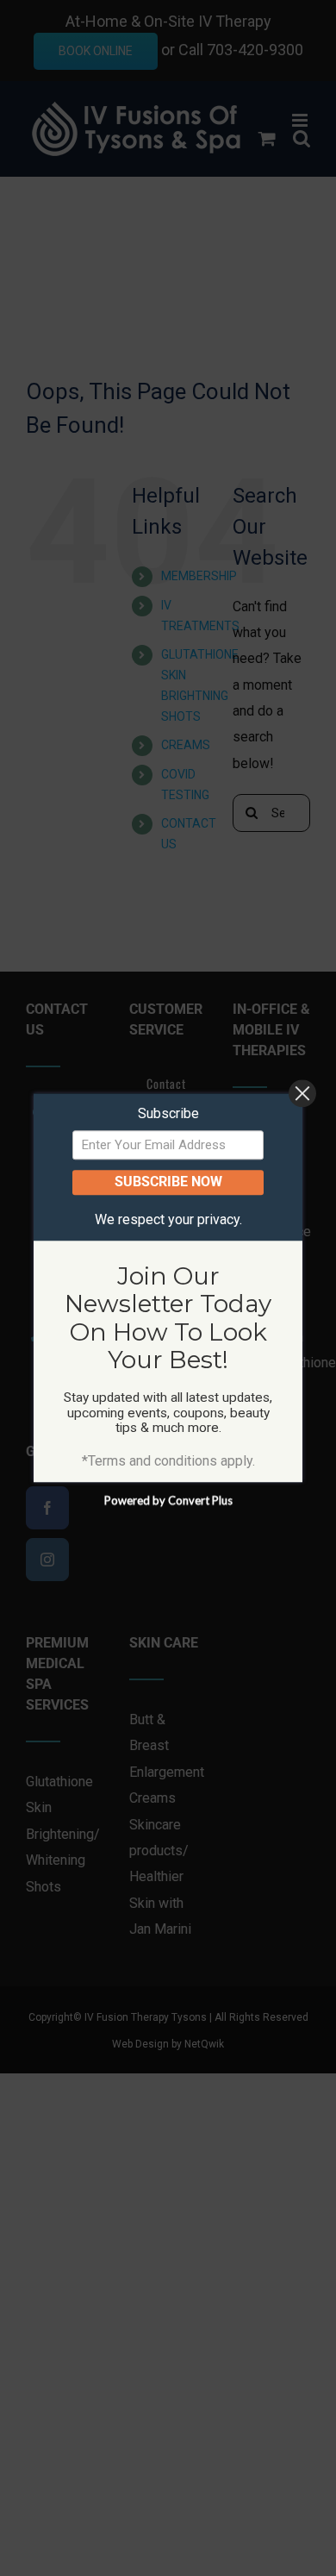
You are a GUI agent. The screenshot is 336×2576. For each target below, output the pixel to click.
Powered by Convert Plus (168, 1501)
